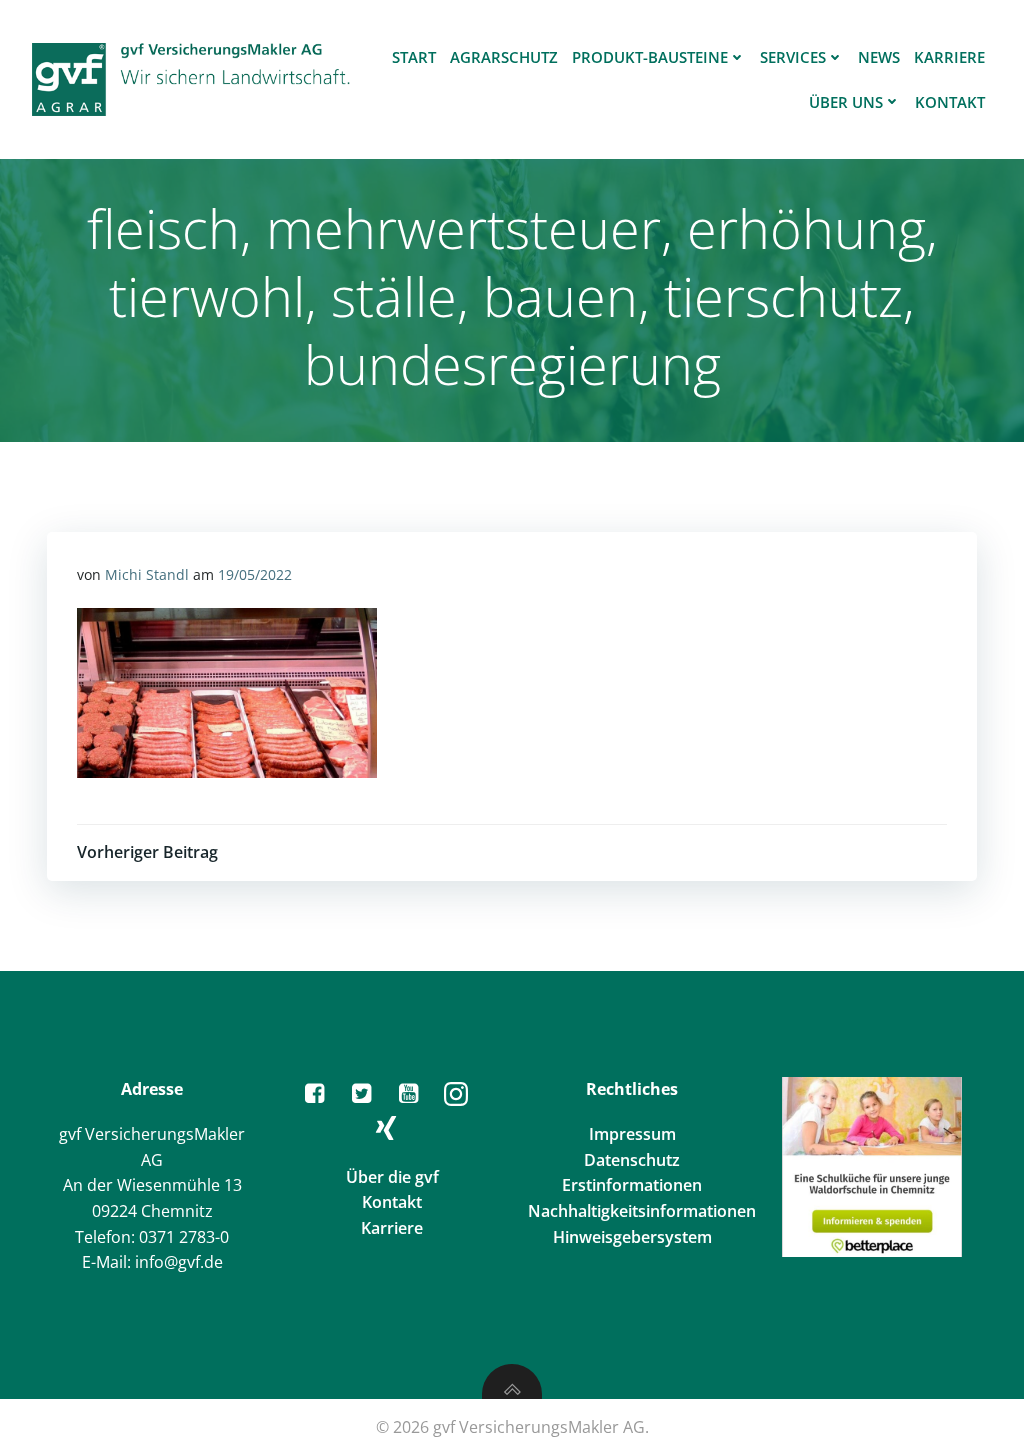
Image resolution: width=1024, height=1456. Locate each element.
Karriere (949, 57)
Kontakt (950, 102)
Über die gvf (392, 1177)
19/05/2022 (255, 574)
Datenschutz (632, 1160)
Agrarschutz (504, 57)
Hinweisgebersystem (632, 1237)
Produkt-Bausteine (650, 57)
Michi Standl (147, 574)
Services (793, 57)
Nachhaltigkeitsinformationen (642, 1211)
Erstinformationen (632, 1185)
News (879, 57)
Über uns (846, 102)
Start (414, 57)
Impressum (632, 1134)
